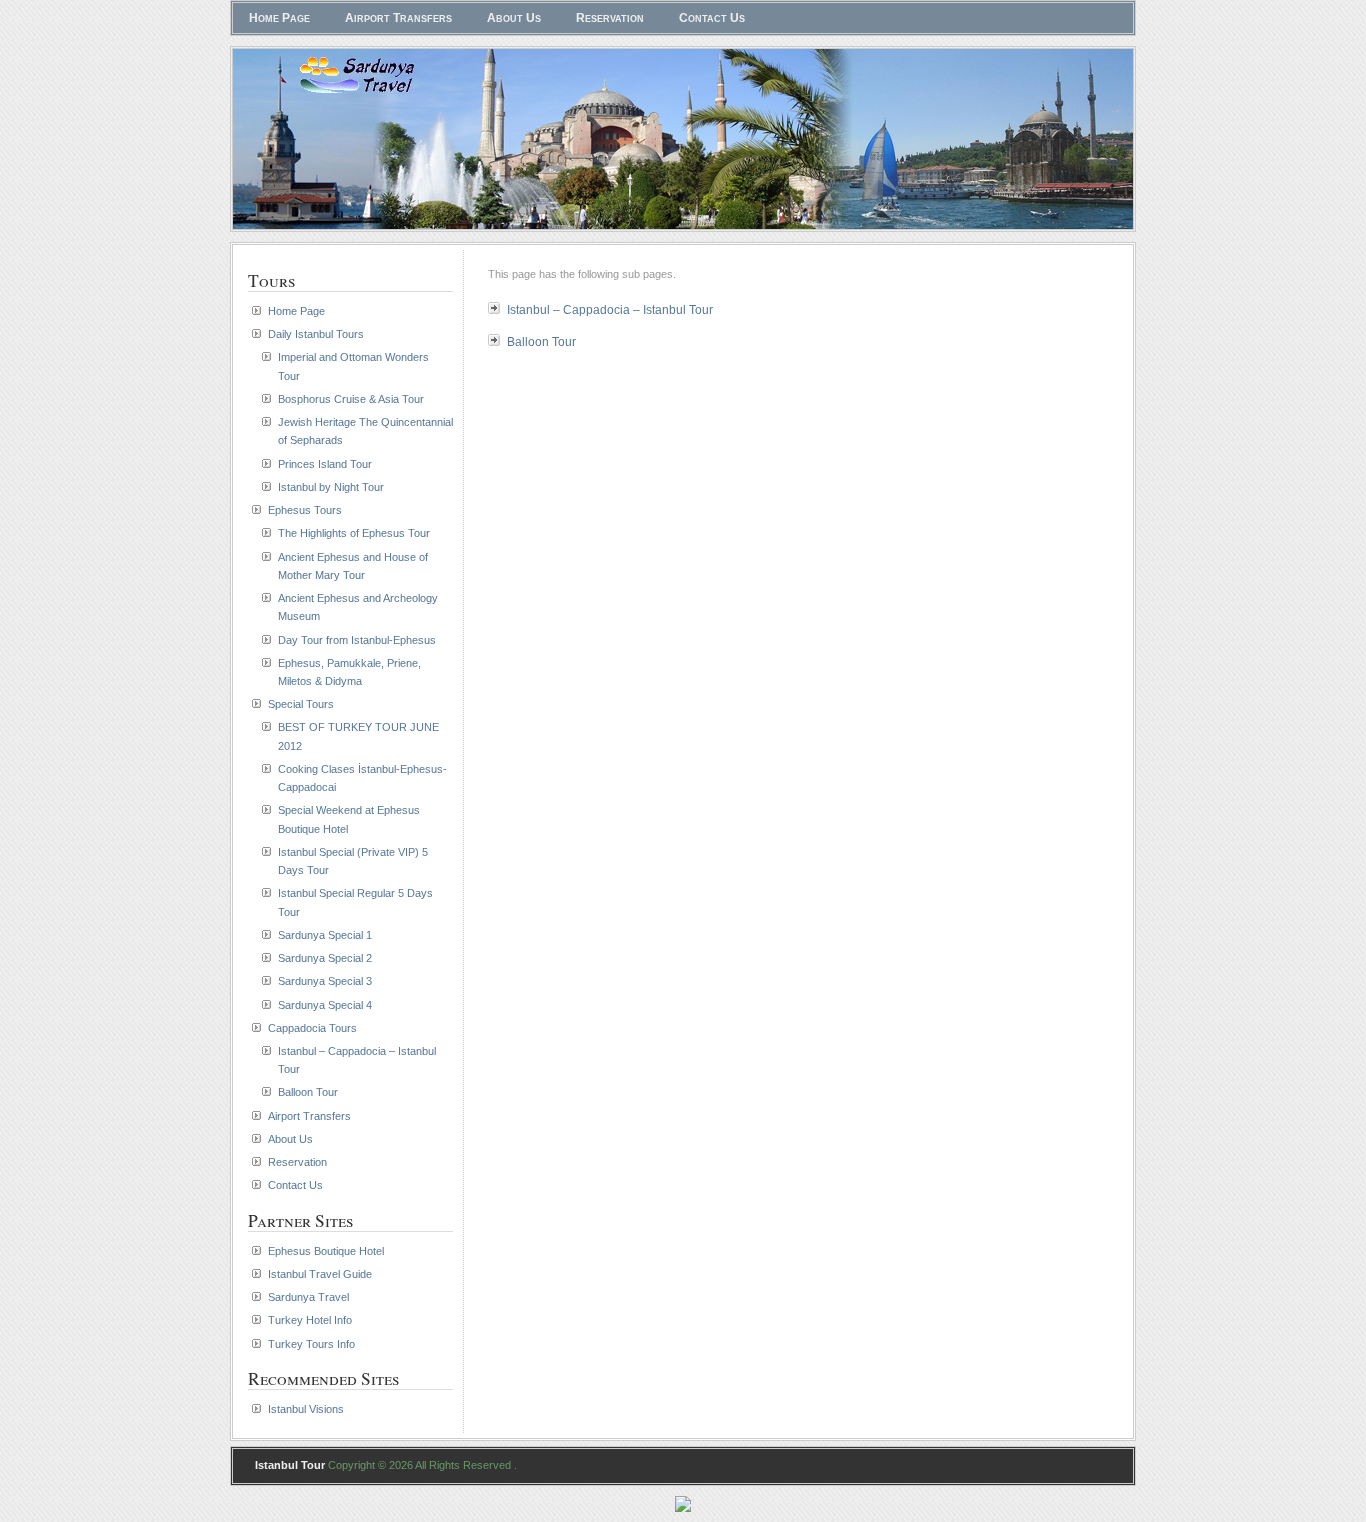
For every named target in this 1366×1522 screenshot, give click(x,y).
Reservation (610, 18)
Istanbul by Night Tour (331, 487)
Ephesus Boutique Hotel (326, 1251)
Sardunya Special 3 (325, 981)
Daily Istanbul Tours (316, 334)
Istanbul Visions (306, 1409)
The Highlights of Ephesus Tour (354, 533)
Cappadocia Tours (312, 1028)
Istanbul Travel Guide (320, 1274)
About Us (514, 18)
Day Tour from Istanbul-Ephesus (357, 640)
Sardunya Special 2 (325, 958)
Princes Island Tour (325, 464)
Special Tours (301, 704)
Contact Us (712, 18)
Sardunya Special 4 (325, 1005)
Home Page (279, 18)
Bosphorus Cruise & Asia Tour (351, 399)
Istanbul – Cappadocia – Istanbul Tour (610, 310)
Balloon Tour (541, 342)
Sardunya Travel (308, 1297)
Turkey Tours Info (311, 1344)
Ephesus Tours (305, 510)
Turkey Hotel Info (310, 1320)
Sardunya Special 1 (325, 935)
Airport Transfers (398, 18)
